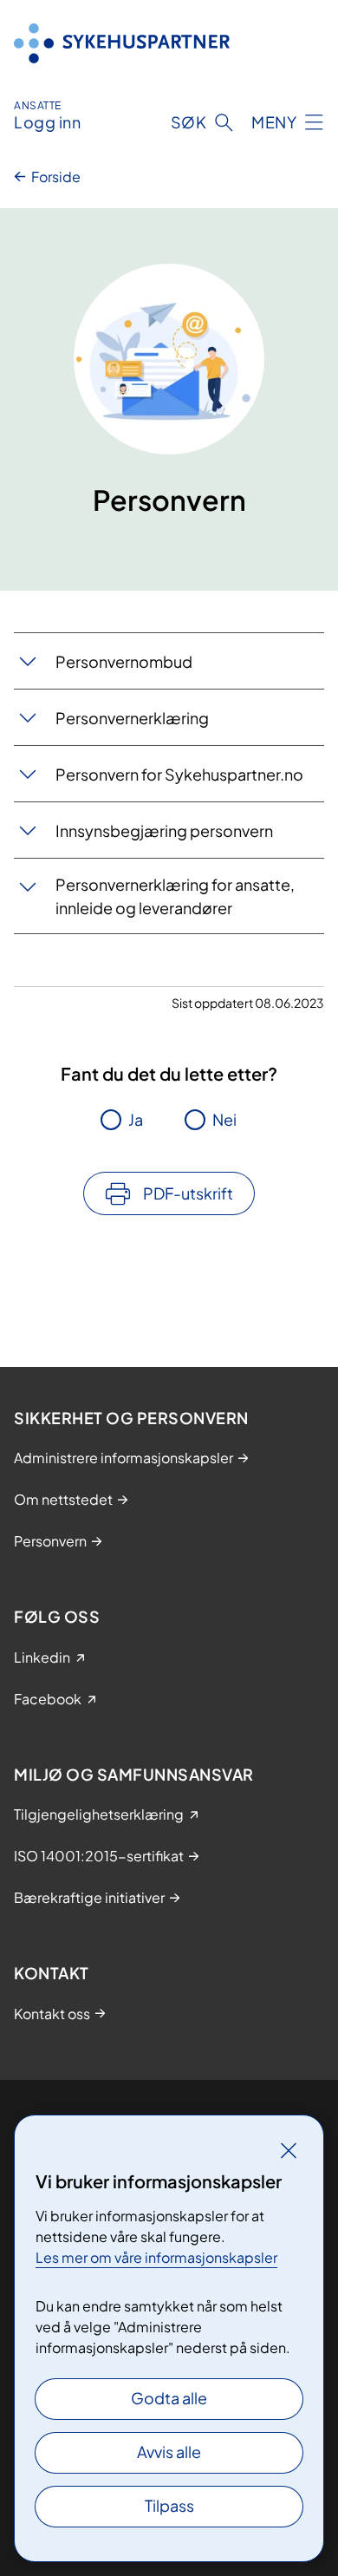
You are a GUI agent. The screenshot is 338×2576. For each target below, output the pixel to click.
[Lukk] (289, 2150)
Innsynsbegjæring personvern (164, 830)
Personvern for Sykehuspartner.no (179, 774)
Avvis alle (169, 2452)
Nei (224, 1119)
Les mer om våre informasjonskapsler (156, 2257)
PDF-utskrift (188, 1193)
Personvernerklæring (132, 718)
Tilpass (169, 2505)
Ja (136, 1119)
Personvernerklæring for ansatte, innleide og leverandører (175, 896)
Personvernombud (124, 661)
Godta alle (169, 2398)
